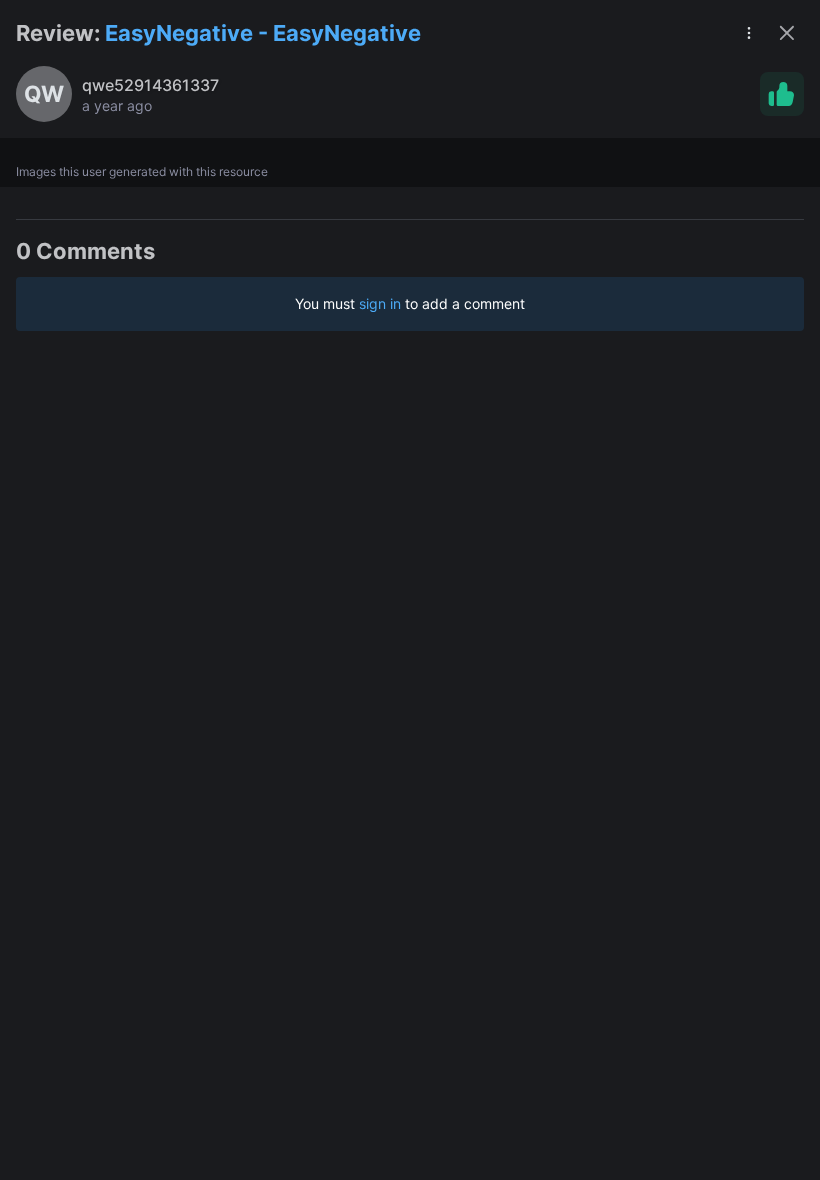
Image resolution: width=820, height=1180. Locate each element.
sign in (380, 303)
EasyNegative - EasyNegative (263, 33)
